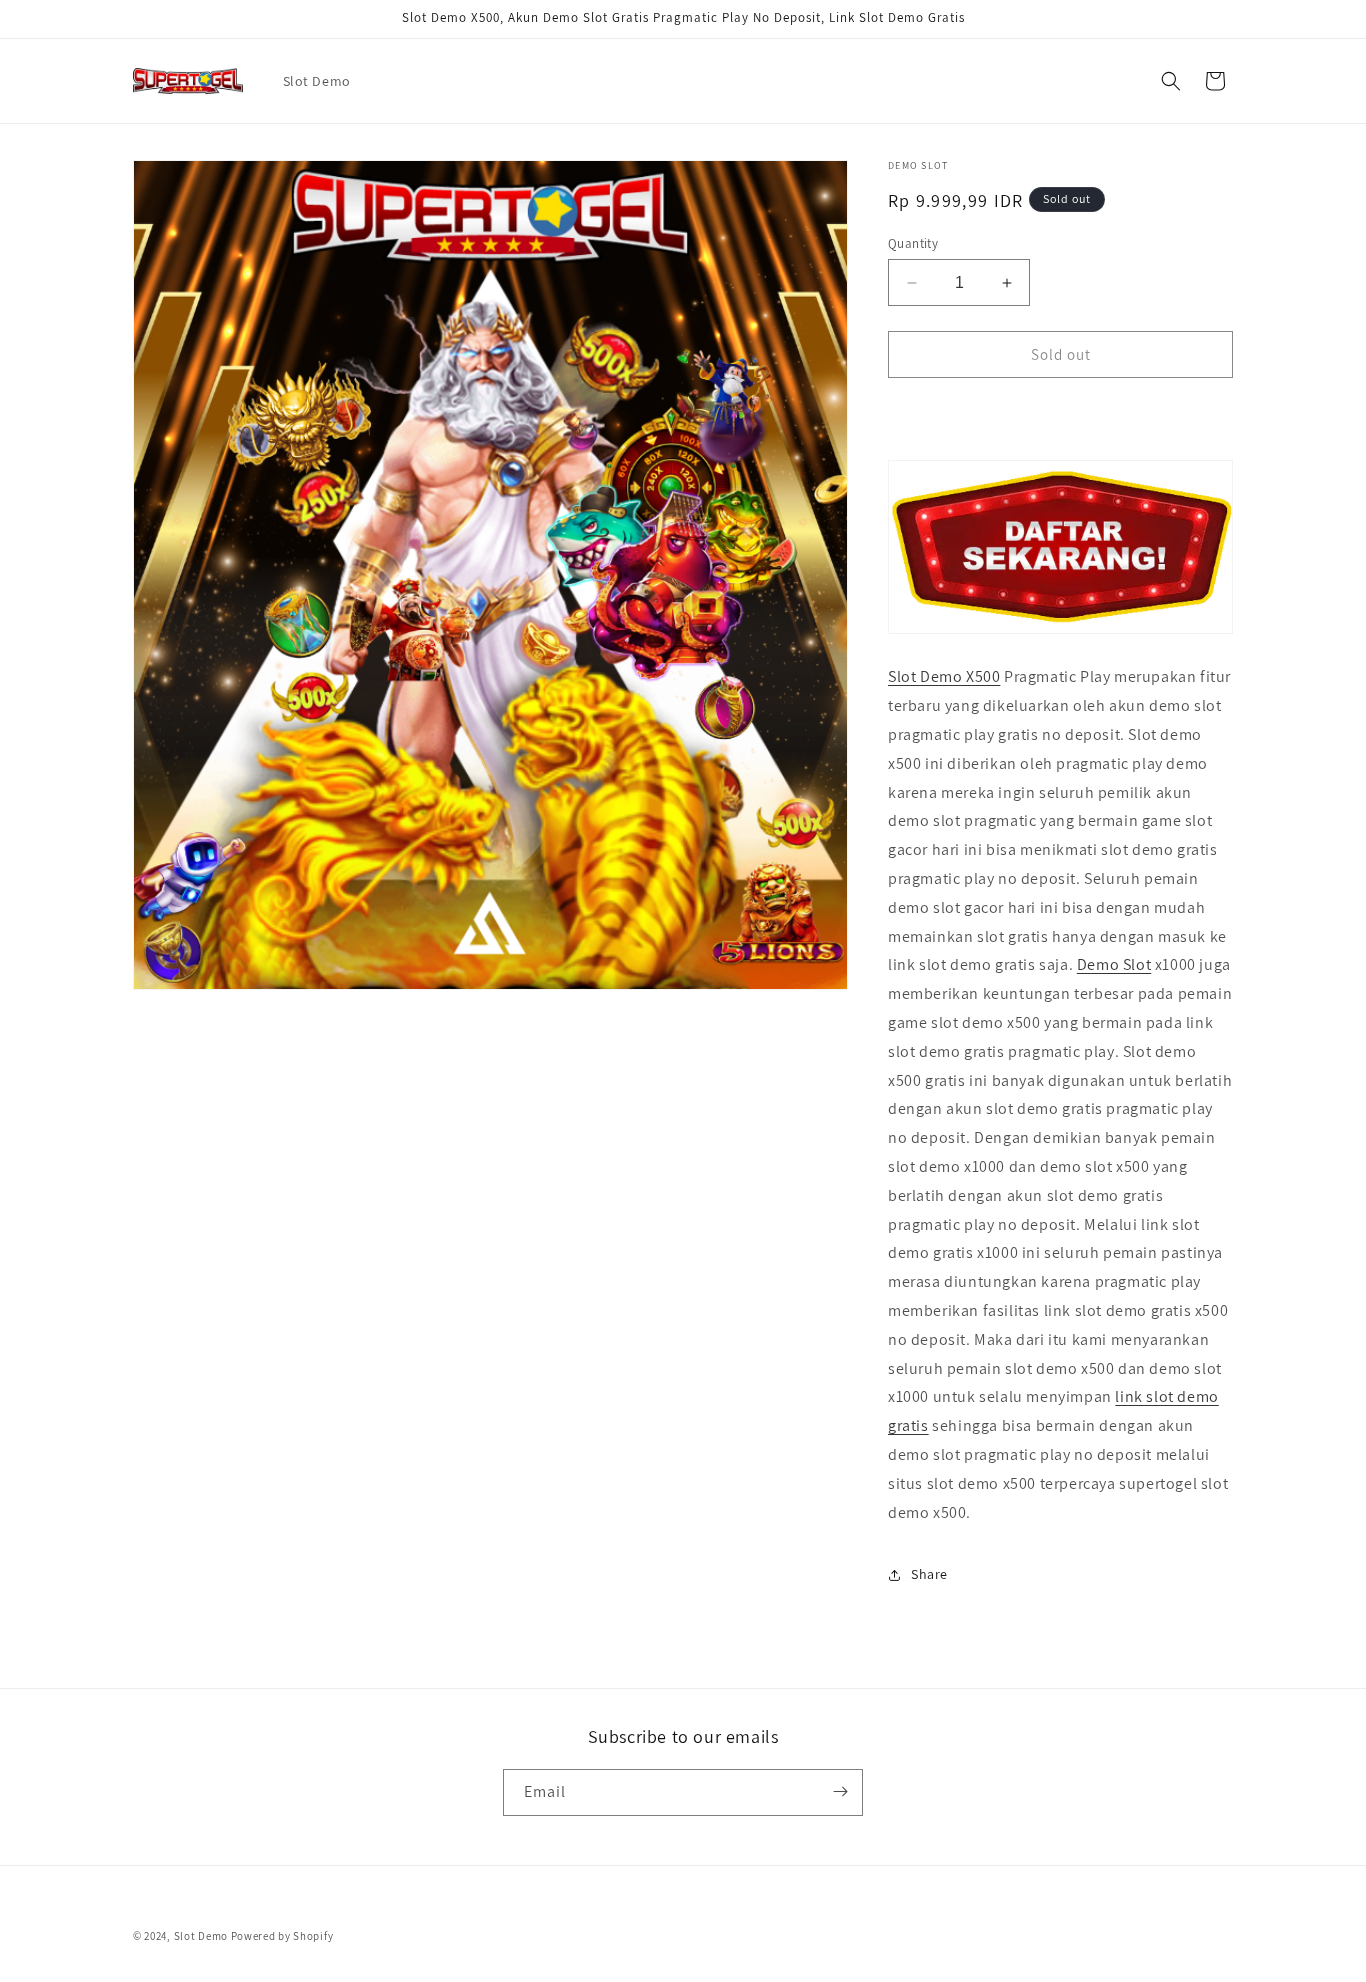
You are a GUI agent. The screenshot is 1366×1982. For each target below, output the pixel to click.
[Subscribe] (840, 1791)
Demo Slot (1114, 965)
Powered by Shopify (282, 1936)
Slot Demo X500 (944, 677)
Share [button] (929, 1574)
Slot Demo (201, 1936)
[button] (1171, 81)
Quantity (913, 243)
